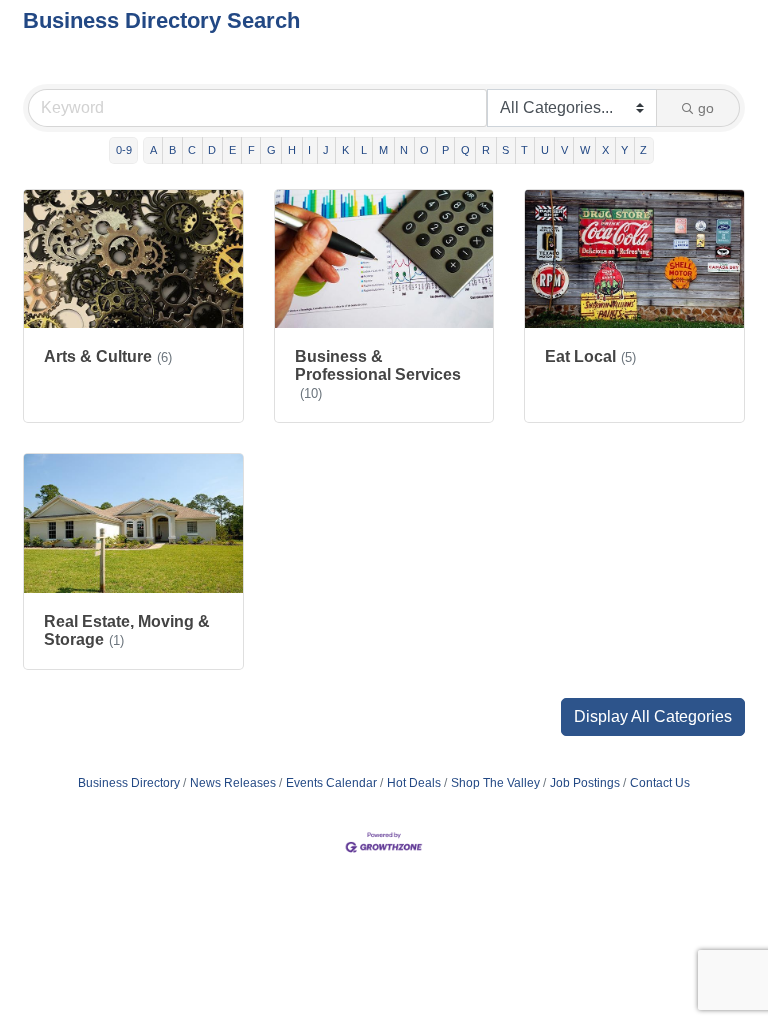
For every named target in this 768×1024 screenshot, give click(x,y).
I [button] (309, 150)
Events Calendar (331, 783)
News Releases (233, 783)
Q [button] (465, 150)
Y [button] (624, 150)
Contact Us (660, 783)
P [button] (445, 150)
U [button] (545, 150)
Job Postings (585, 783)
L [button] (364, 150)
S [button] (505, 150)
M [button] (383, 150)
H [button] (292, 150)
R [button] (486, 150)
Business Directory (129, 783)
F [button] (251, 150)
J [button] (326, 150)
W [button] (585, 150)
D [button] (212, 150)
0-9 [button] (124, 150)
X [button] (605, 150)
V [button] (564, 150)
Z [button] (643, 150)
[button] (653, 717)
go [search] (706, 108)
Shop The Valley (495, 783)
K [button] (345, 150)
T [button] (524, 150)
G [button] (271, 150)
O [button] (424, 150)
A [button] (153, 150)
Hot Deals (414, 783)
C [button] (192, 150)
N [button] (404, 150)
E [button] (232, 150)
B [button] (172, 150)
